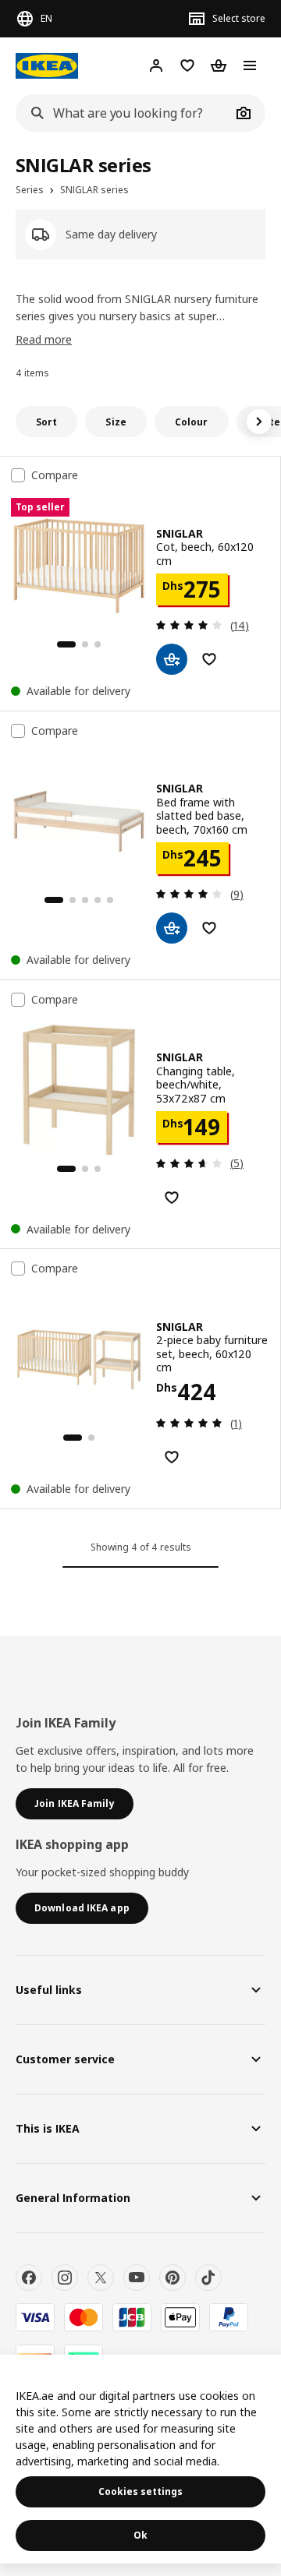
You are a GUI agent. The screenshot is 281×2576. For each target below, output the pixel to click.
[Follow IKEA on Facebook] (29, 2278)
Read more (44, 339)
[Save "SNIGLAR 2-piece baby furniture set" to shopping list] (172, 1457)
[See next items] (259, 422)
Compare (55, 475)
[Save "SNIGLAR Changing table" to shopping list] (172, 1198)
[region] (140, 2459)
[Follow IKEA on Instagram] (65, 2278)
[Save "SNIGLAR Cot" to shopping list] (209, 659)
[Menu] (250, 65)
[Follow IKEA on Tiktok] (208, 2278)
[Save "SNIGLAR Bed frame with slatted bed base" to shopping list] (209, 928)
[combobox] (123, 113)
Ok (140, 2535)
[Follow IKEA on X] (101, 2278)
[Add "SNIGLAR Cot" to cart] (172, 659)
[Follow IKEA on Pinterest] (173, 2278)
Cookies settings (140, 2491)
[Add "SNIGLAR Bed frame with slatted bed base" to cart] (172, 928)
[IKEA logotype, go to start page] (47, 66)
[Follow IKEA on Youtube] (137, 2278)
